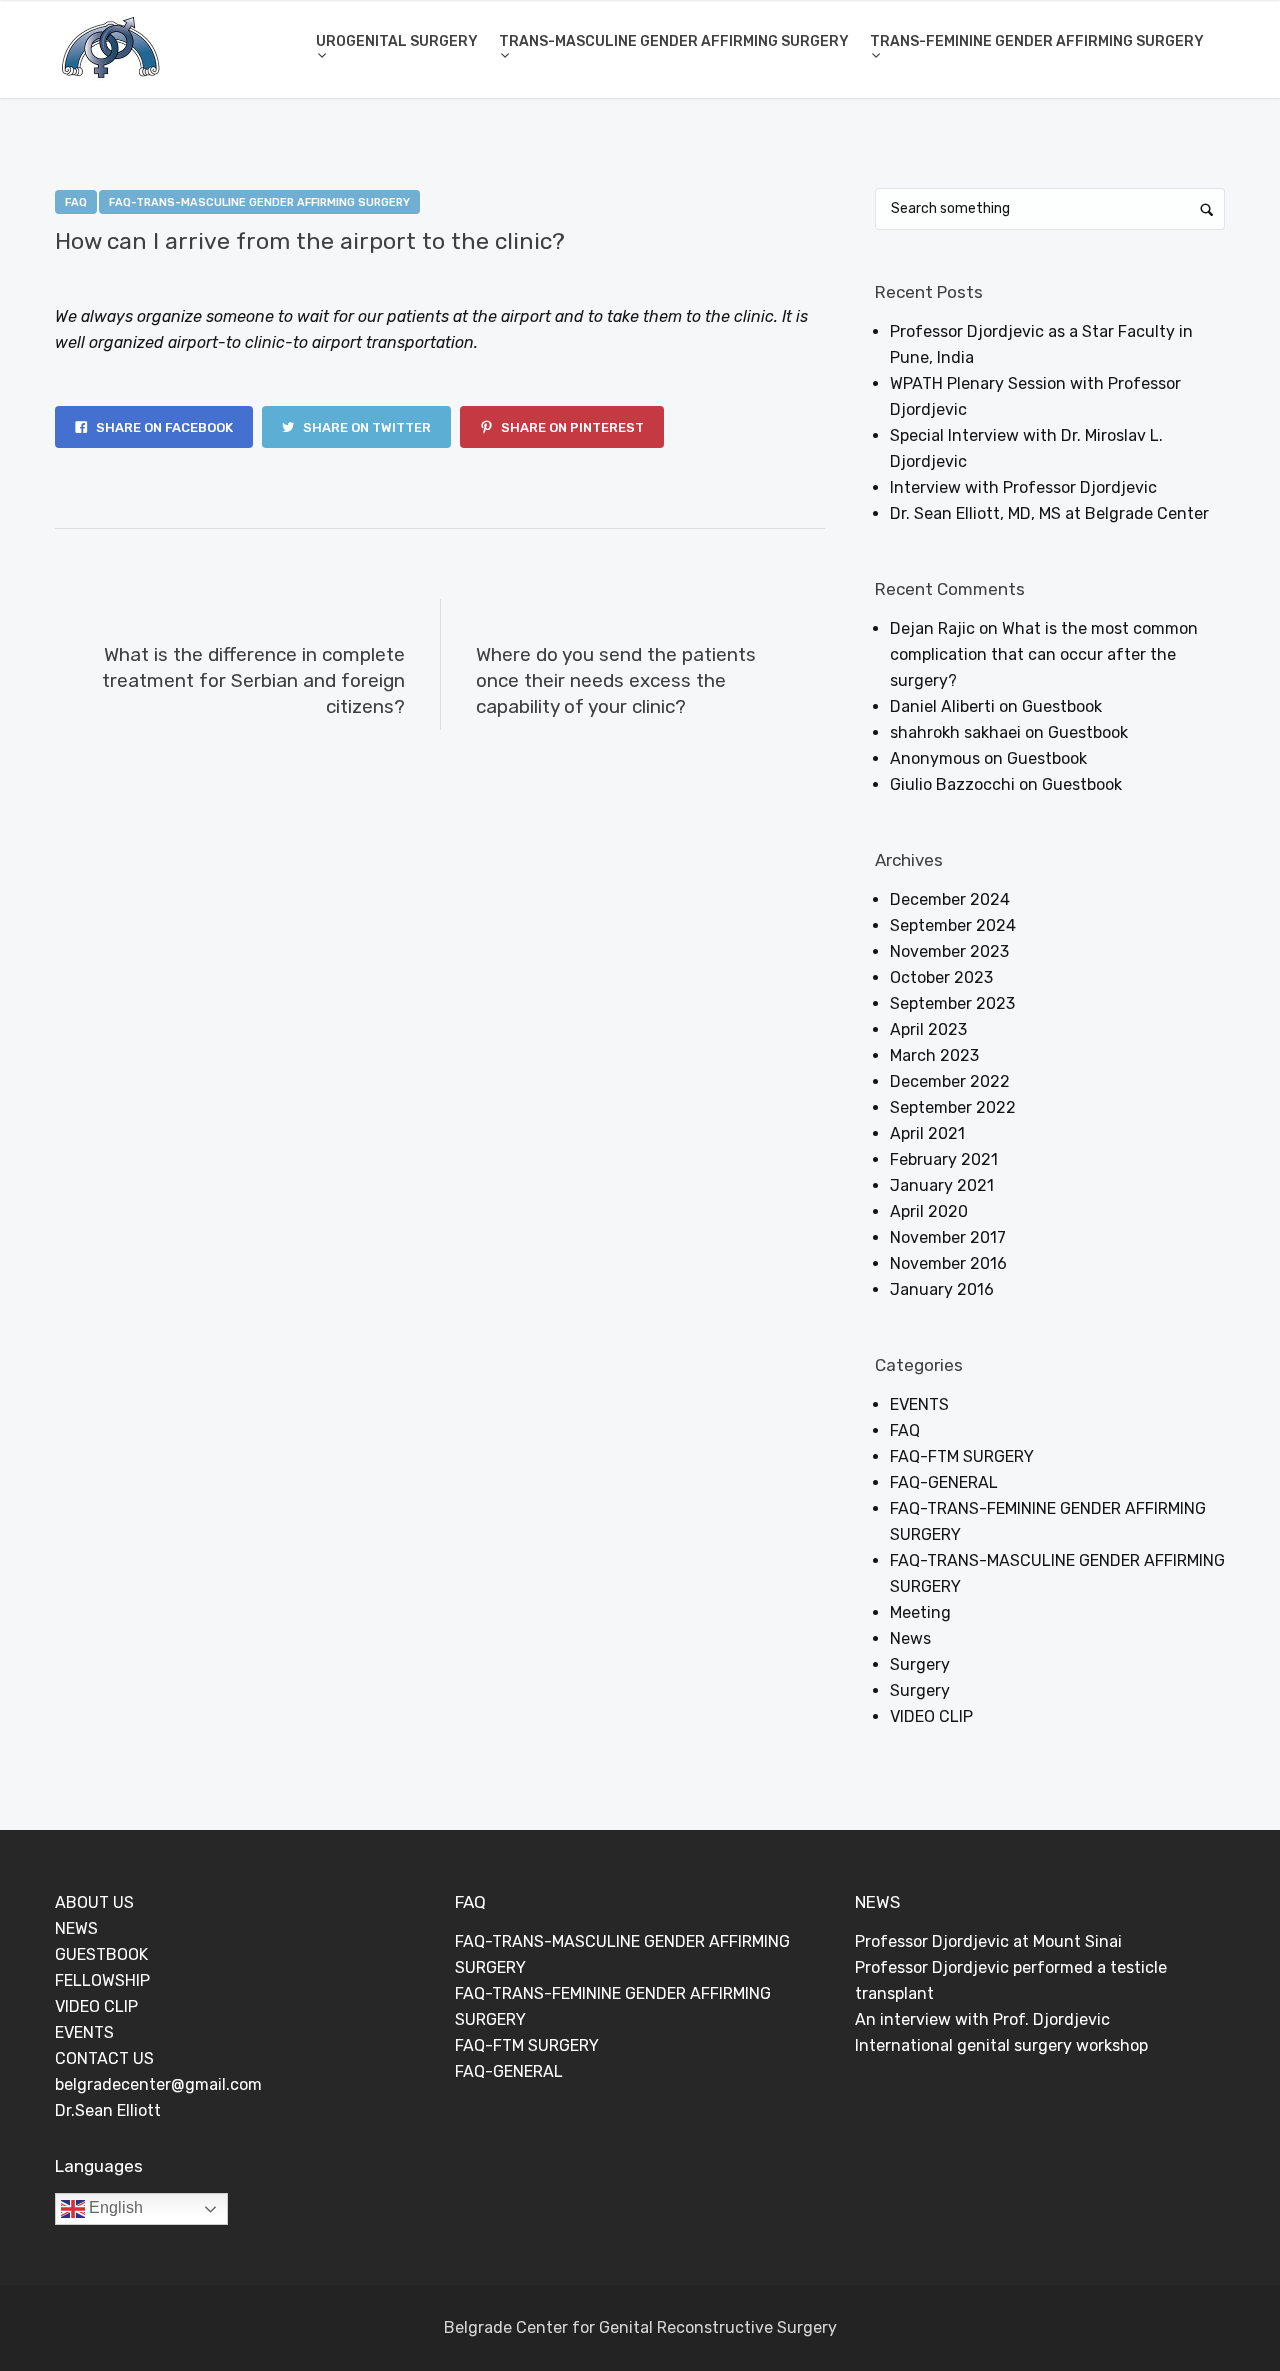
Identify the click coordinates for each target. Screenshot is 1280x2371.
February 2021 (944, 1159)
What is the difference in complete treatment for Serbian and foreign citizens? (253, 680)
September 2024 (953, 925)
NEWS (76, 1928)
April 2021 (927, 1133)
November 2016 (948, 1263)
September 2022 (953, 1107)
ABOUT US (94, 1902)
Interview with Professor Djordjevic (1023, 487)
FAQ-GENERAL (944, 1482)
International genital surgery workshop (1001, 2045)
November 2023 (949, 951)
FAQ (76, 202)
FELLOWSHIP (102, 1980)
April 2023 (928, 1029)
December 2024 (950, 899)
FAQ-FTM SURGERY (962, 1456)
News (910, 1638)
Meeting (920, 1612)
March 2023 (934, 1055)
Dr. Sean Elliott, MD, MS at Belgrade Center (1049, 513)
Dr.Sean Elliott (108, 2110)
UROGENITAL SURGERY (397, 41)
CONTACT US (104, 2058)
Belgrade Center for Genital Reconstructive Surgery (640, 2327)
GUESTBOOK (101, 1954)
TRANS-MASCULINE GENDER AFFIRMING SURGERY (674, 41)
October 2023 (941, 977)
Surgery (920, 1664)
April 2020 (929, 1211)
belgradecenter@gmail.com (158, 2084)
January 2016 (942, 1289)
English (114, 2207)
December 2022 (950, 1081)
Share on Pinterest (571, 427)
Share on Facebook (163, 427)
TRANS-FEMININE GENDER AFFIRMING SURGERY (1037, 41)
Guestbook (1062, 706)
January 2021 (942, 1185)
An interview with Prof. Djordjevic (982, 2019)
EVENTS (919, 1404)
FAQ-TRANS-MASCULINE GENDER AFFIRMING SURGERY (259, 202)
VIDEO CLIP (931, 1716)
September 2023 (952, 1003)
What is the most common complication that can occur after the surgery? (1044, 654)
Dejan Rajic (245, 275)
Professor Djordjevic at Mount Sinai (988, 1941)
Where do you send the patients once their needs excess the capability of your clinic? (616, 680)
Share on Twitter (365, 427)
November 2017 (948, 1237)
